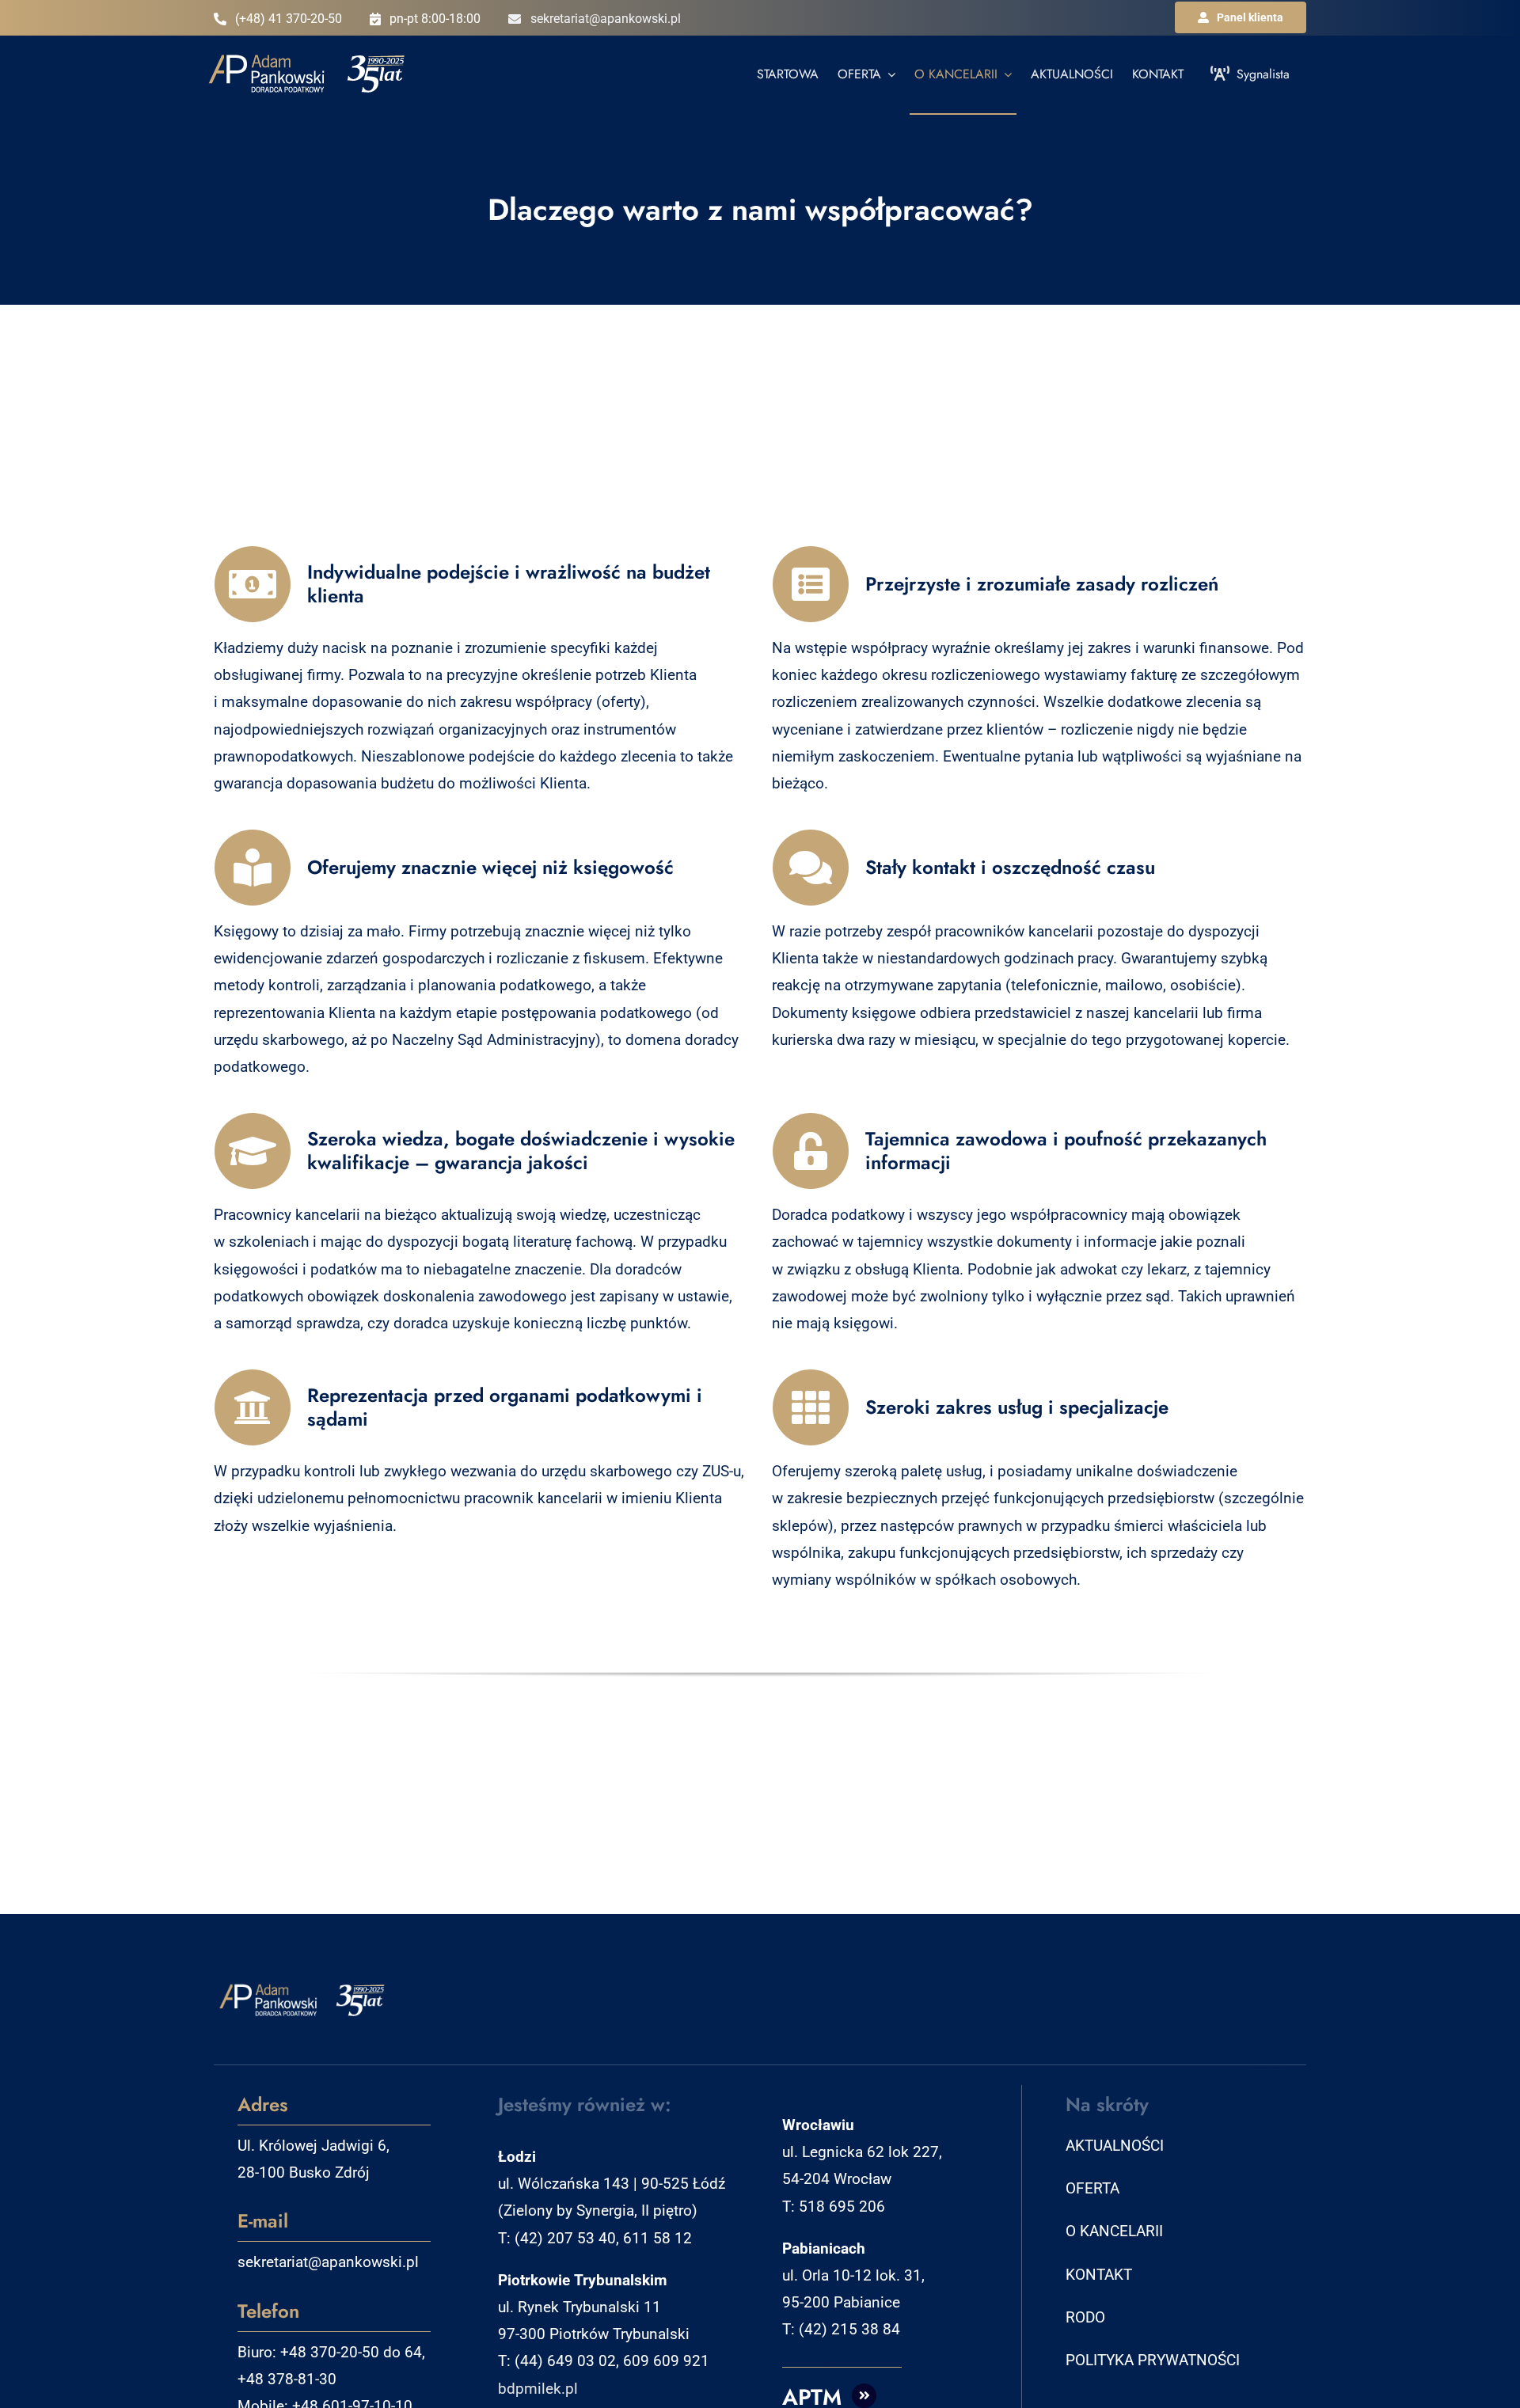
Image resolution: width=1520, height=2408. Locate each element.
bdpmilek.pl (538, 2389)
